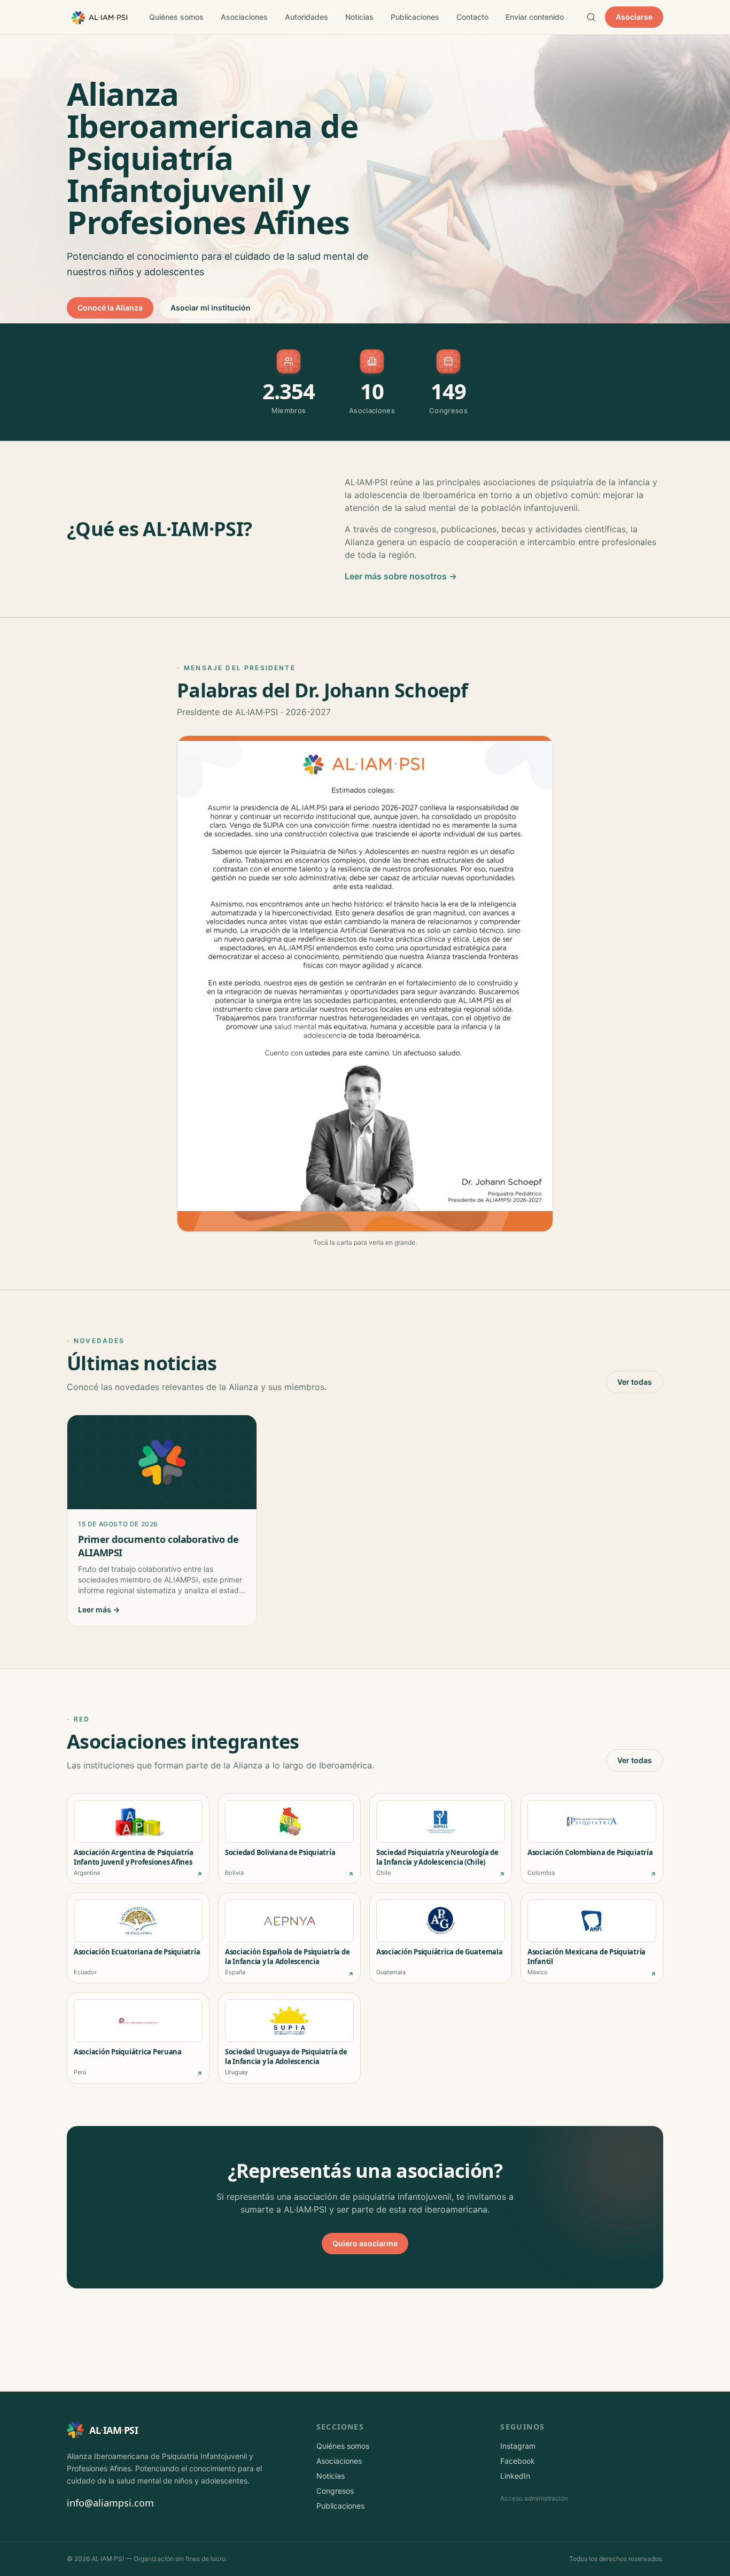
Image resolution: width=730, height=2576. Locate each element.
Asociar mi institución (211, 308)
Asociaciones (244, 17)
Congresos (335, 2491)
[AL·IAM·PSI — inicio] (99, 17)
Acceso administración (534, 2498)
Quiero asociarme (365, 2243)
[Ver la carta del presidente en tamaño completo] (365, 983)
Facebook (518, 2461)
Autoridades (306, 17)
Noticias (359, 17)
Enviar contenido (535, 17)
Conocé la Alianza (110, 308)
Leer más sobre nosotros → (401, 576)
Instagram (518, 2446)
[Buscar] (591, 17)
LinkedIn (515, 2476)
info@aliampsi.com (110, 2503)
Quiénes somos (176, 17)
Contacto (472, 17)
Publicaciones (415, 17)
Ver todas (635, 1382)
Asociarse (634, 17)
